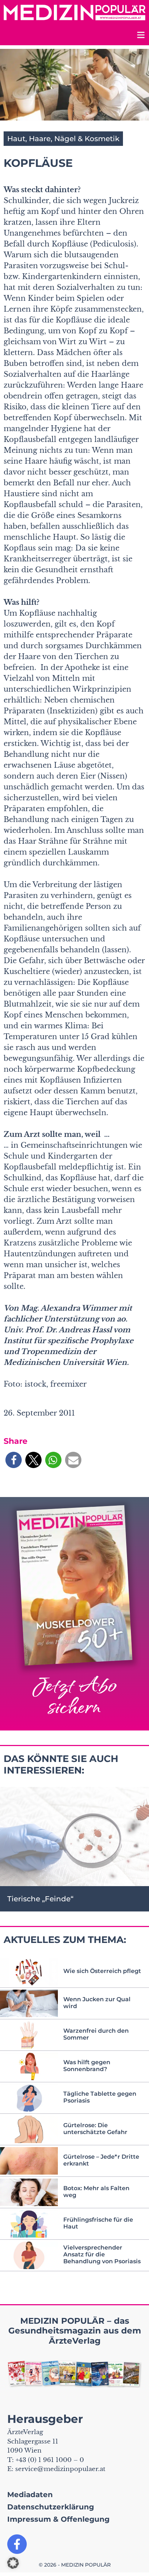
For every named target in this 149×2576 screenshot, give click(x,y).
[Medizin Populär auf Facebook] (17, 2544)
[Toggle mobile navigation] (140, 36)
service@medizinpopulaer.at (60, 2469)
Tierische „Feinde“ (40, 1899)
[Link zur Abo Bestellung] (74, 1614)
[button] (14, 1460)
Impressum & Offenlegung (58, 2519)
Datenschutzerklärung (51, 2507)
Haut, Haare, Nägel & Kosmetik (63, 139)
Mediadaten (30, 2495)
